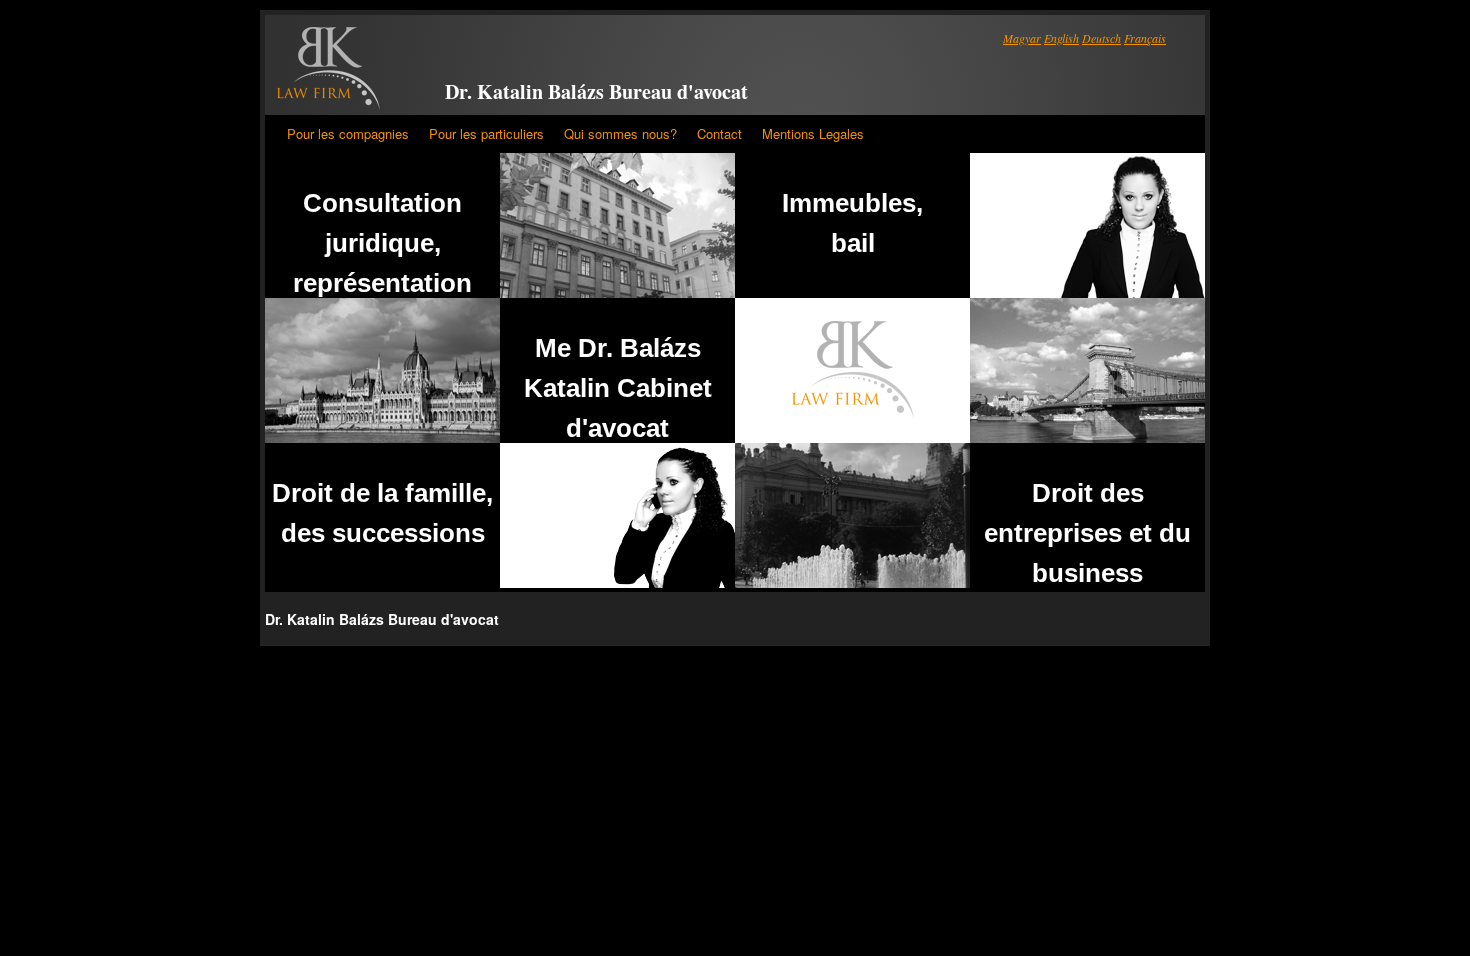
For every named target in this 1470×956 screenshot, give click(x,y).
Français (1145, 38)
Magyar (1022, 38)
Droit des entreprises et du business (1087, 533)
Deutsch (1101, 38)
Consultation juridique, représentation (382, 243)
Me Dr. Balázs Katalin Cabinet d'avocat (618, 388)
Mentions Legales (813, 133)
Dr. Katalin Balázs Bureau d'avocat (596, 91)
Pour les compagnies (348, 133)
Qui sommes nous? (620, 133)
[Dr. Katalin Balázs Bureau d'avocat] (328, 69)
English (1061, 38)
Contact (719, 133)
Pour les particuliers (486, 133)
